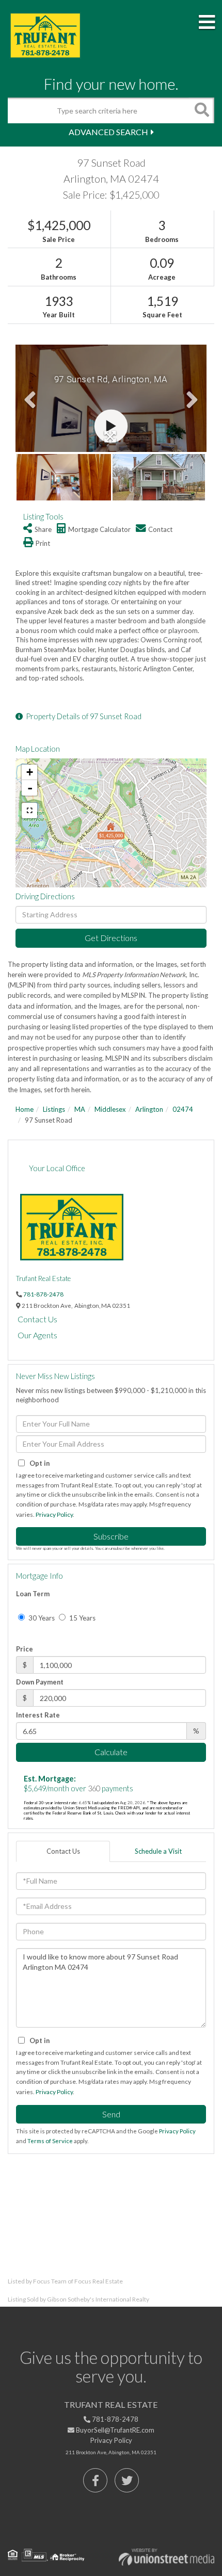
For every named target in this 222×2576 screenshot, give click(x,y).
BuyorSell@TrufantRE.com (114, 2430)
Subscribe (111, 1536)
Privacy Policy (54, 1514)
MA (80, 1109)
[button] (201, 110)
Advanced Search (108, 132)
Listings (54, 1109)
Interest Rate (38, 1715)
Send (111, 2114)
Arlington (149, 1109)
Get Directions (111, 938)
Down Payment (40, 1682)
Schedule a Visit (158, 1851)
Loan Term (33, 1594)
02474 (183, 1109)
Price (25, 1649)
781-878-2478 (43, 1294)
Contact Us (37, 1319)
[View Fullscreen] (29, 811)
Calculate (111, 1752)
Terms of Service (50, 2141)
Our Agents (37, 1335)
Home (25, 1109)
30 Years (41, 1618)
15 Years (82, 1618)
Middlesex (110, 1109)
